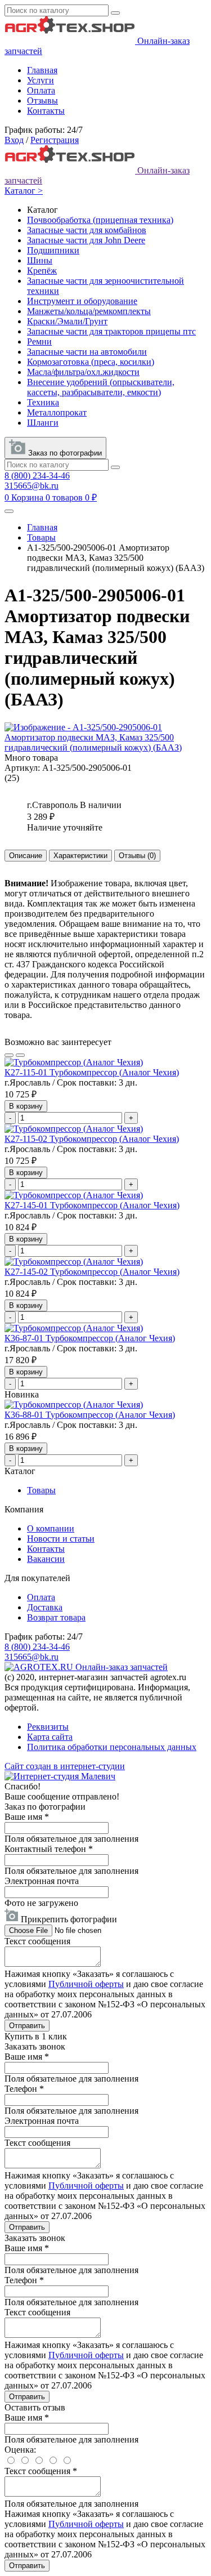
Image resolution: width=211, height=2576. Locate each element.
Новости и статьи (61, 1539)
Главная (42, 70)
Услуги (41, 80)
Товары (41, 537)
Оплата (41, 90)
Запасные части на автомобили (87, 352)
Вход (14, 140)
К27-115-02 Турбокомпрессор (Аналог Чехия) (92, 1139)
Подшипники (53, 250)
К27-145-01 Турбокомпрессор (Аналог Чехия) (92, 1205)
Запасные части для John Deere (86, 240)
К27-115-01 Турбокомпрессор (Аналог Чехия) (92, 1072)
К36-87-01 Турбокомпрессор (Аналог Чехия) (90, 1338)
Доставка (45, 1607)
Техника (43, 402)
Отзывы (42, 101)
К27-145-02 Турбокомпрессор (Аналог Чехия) (92, 1272)
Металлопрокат (57, 412)
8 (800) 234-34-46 (37, 476)
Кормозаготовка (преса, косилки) (91, 362)
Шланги (43, 423)
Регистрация (55, 140)
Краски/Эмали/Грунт (67, 321)
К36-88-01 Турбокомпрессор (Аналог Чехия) (90, 1415)
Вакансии (46, 1559)
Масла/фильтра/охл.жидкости (83, 372)
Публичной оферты (86, 1984)
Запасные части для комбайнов (87, 230)
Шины (40, 260)
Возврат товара (56, 1617)
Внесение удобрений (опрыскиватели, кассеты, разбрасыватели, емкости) (101, 387)
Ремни (39, 341)
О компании (51, 1528)
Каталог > (24, 191)
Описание (26, 856)
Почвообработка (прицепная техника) (100, 220)
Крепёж (42, 271)
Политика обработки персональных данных (112, 1747)
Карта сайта (50, 1737)
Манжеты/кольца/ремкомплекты (89, 311)
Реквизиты (48, 1727)
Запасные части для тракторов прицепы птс (111, 331)
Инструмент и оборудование (82, 301)
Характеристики (80, 856)
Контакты (46, 111)
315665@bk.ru (32, 486)
